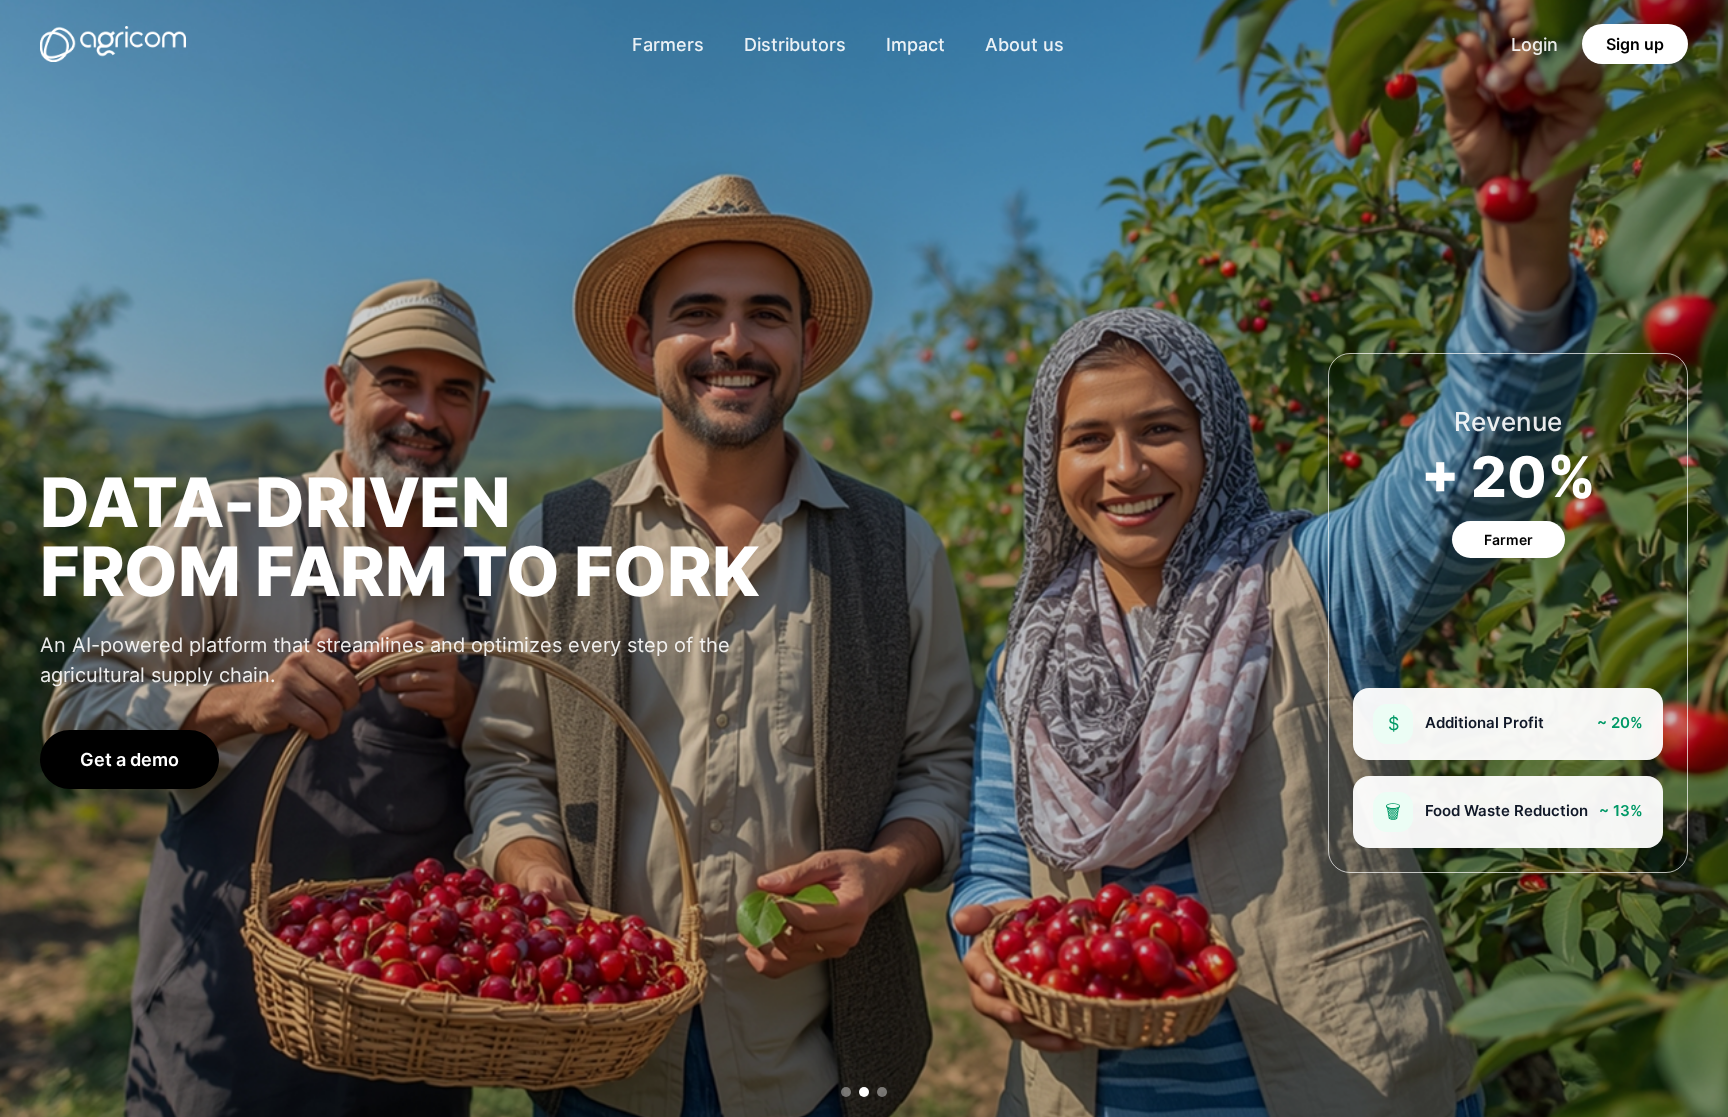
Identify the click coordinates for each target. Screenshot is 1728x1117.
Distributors (795, 44)
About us (1024, 44)
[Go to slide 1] (846, 1092)
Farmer (1508, 539)
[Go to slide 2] (864, 1092)
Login (1534, 44)
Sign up (1635, 44)
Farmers (668, 44)
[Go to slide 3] (882, 1092)
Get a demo (129, 759)
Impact (915, 44)
